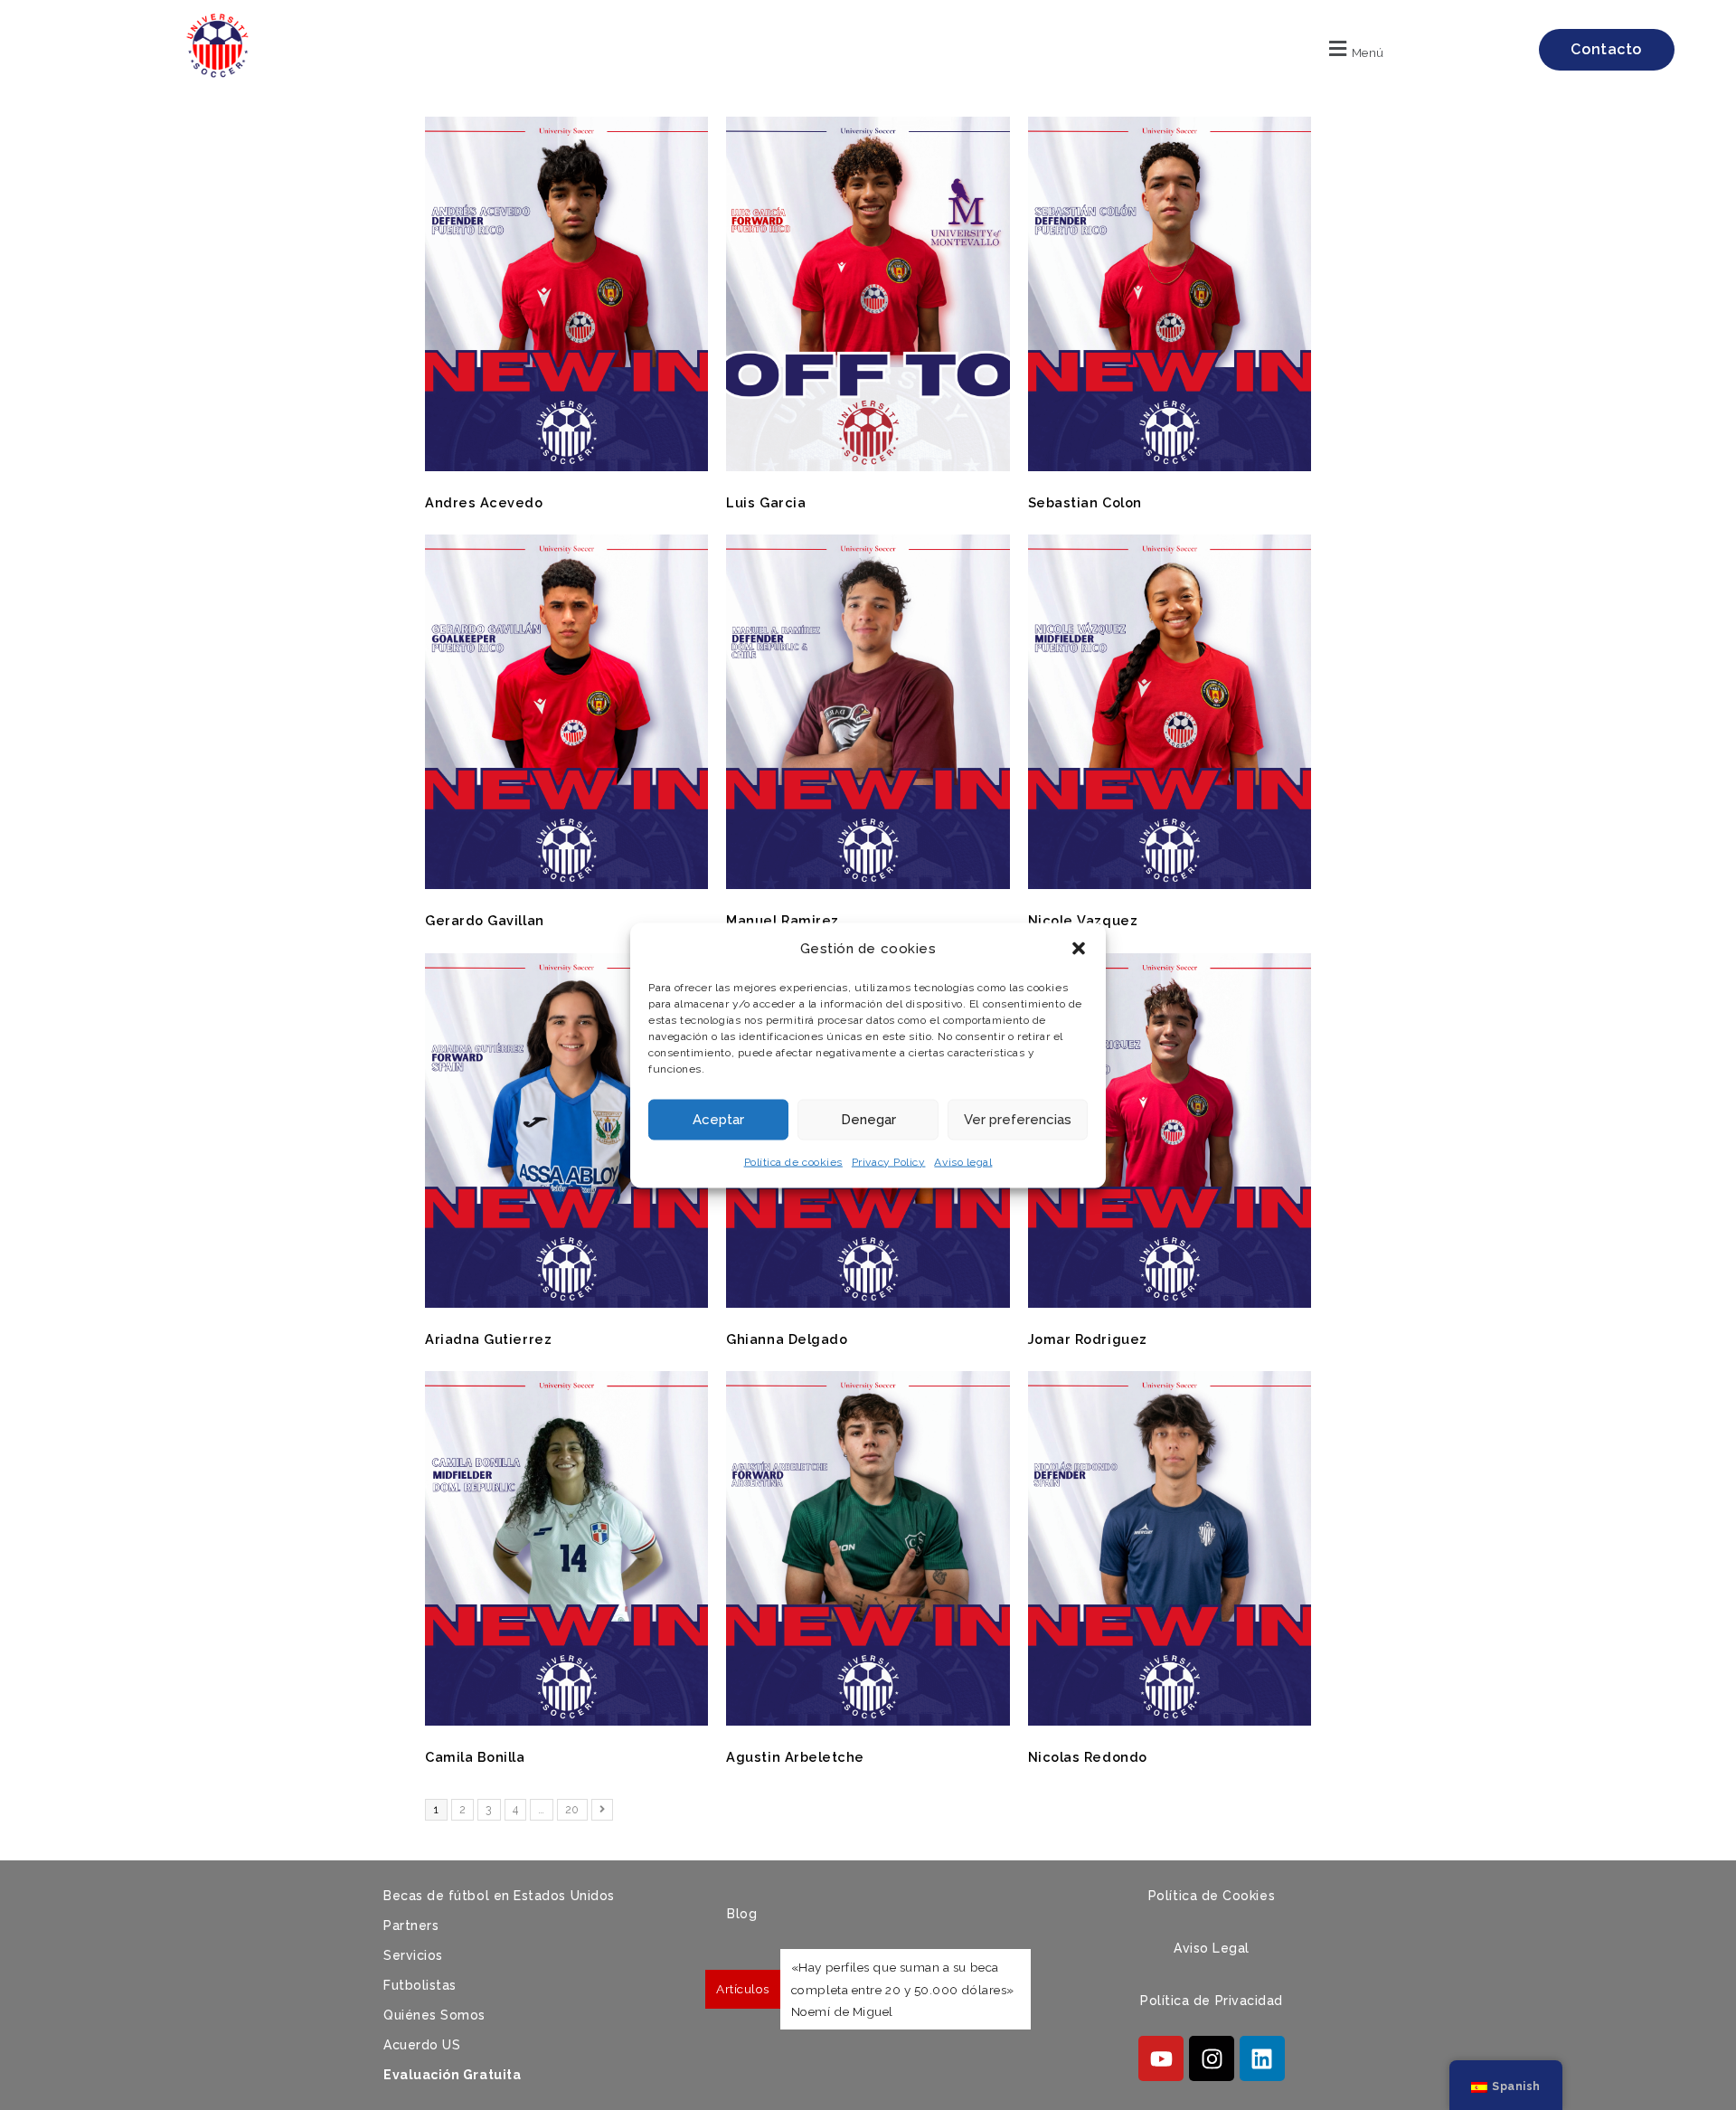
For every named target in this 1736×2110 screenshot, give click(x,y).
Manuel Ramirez (783, 920)
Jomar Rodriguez (1088, 1339)
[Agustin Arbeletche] (868, 1721)
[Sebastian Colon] (1170, 467)
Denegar (868, 1120)
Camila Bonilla (475, 1757)
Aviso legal (963, 1161)
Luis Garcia (766, 502)
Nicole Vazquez (1083, 920)
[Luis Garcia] (868, 467)
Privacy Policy (889, 1161)
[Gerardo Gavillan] (566, 885)
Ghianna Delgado (787, 1339)
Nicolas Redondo (1088, 1757)
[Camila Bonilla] (566, 1721)
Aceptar (718, 1120)
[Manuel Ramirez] (868, 885)
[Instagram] (1212, 2058)
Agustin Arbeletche (795, 1757)
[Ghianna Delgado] (868, 1303)
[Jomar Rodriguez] (1170, 1303)
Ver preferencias (1018, 1120)
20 (576, 1807)
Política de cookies (793, 1161)
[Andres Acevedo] (566, 467)
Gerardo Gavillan (485, 920)
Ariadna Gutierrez (488, 1339)
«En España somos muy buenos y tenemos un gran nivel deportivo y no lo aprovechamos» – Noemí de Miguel (906, 1989)
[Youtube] (1161, 2058)
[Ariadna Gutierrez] (566, 1303)
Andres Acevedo (484, 502)
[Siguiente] (603, 1810)
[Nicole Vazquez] (1170, 885)
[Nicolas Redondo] (1170, 1721)
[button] (1079, 949)
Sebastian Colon (1085, 502)
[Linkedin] (1262, 2058)
